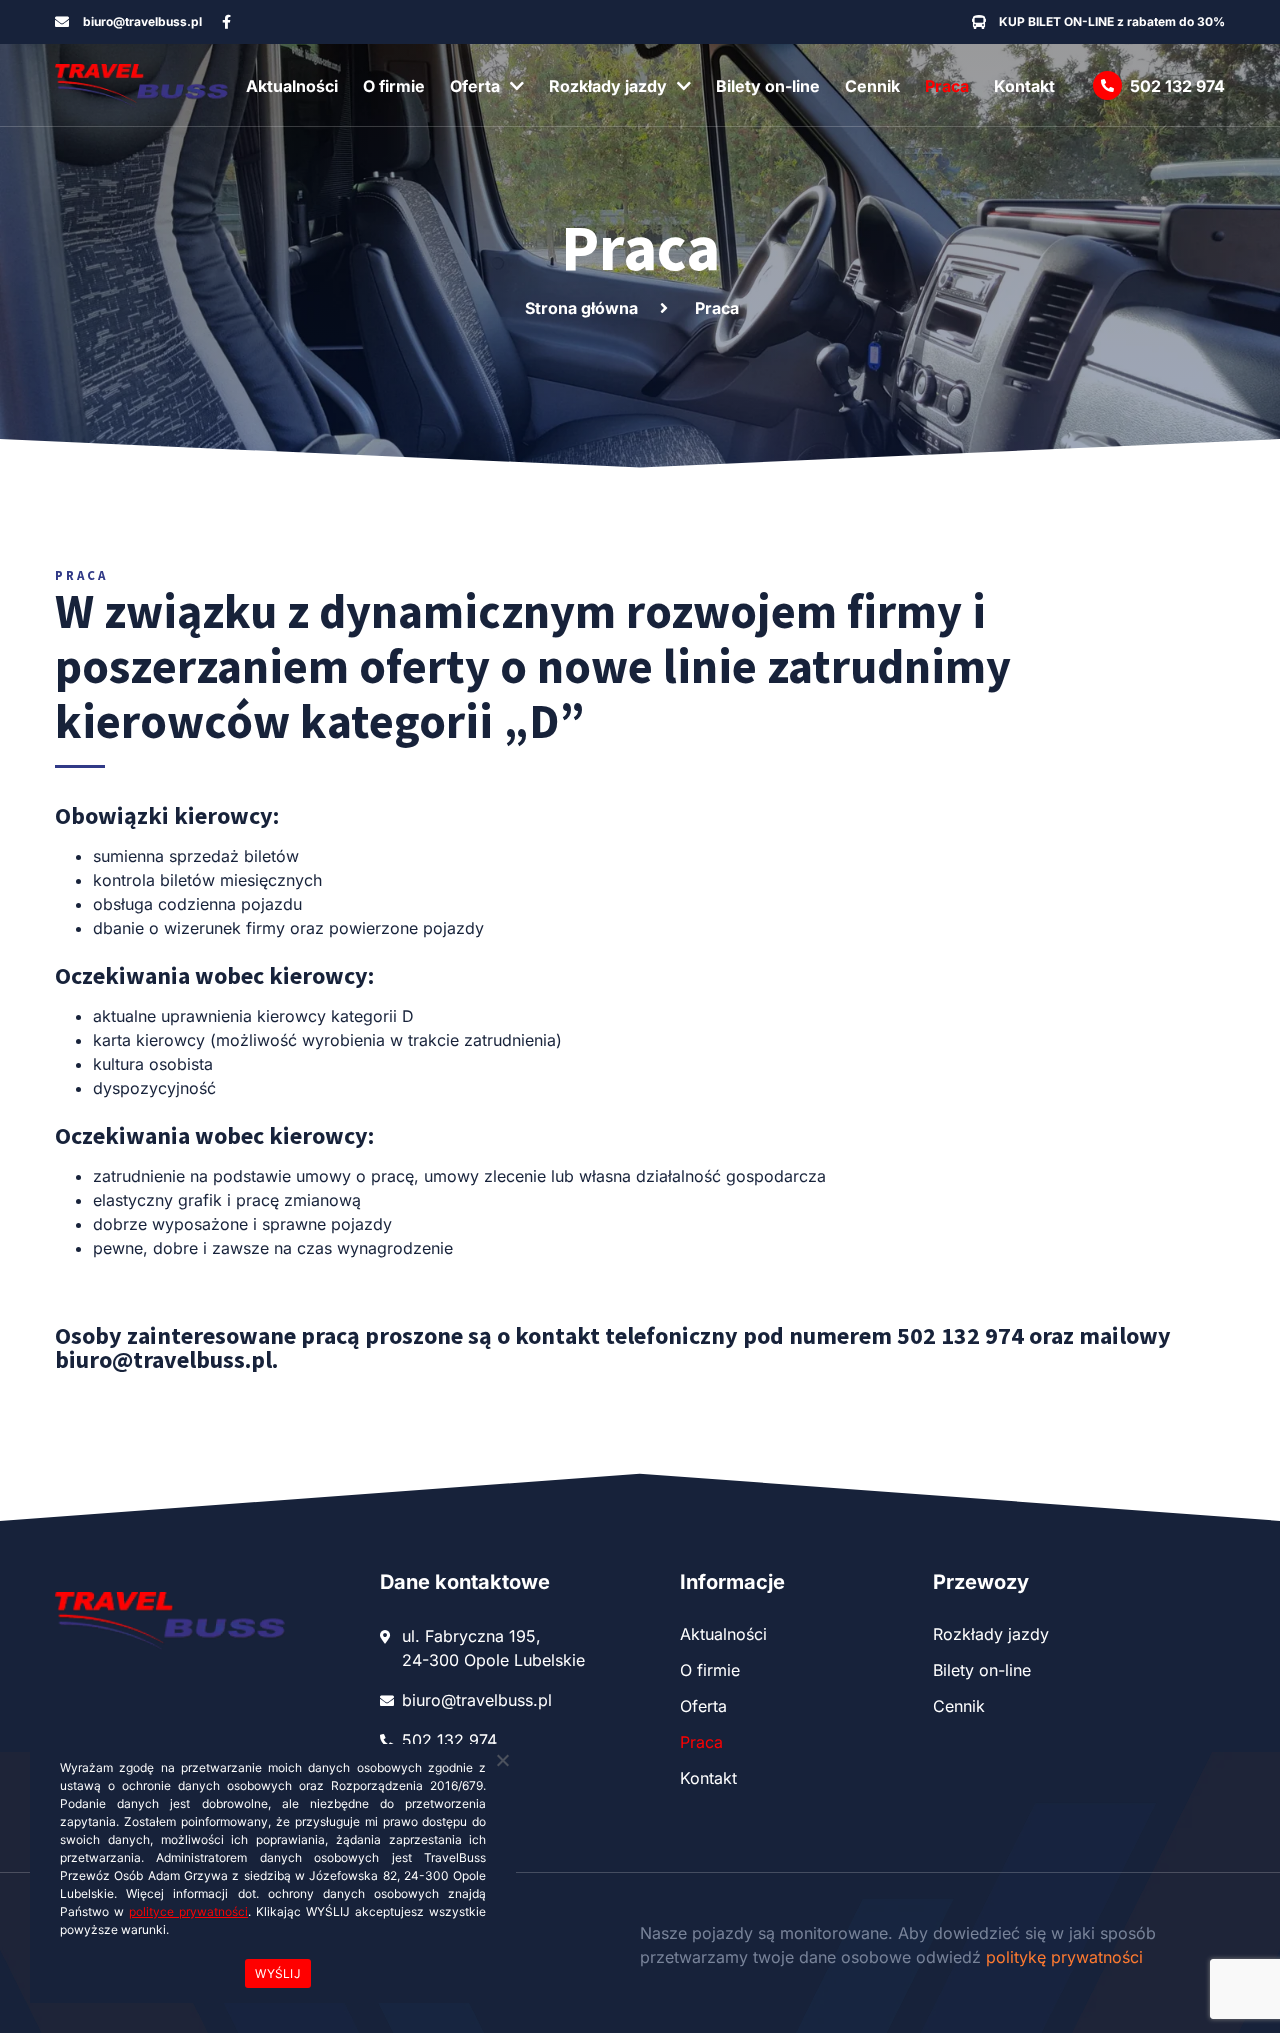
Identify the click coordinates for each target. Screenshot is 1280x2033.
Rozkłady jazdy (608, 86)
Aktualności (292, 86)
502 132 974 (1177, 86)
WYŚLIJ (278, 1973)
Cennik (872, 86)
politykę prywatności (1064, 1957)
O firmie (394, 86)
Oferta (475, 86)
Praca (947, 86)
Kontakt (1024, 86)
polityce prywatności (188, 1911)
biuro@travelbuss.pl (163, 1359)
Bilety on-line (768, 86)
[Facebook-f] (227, 22)
